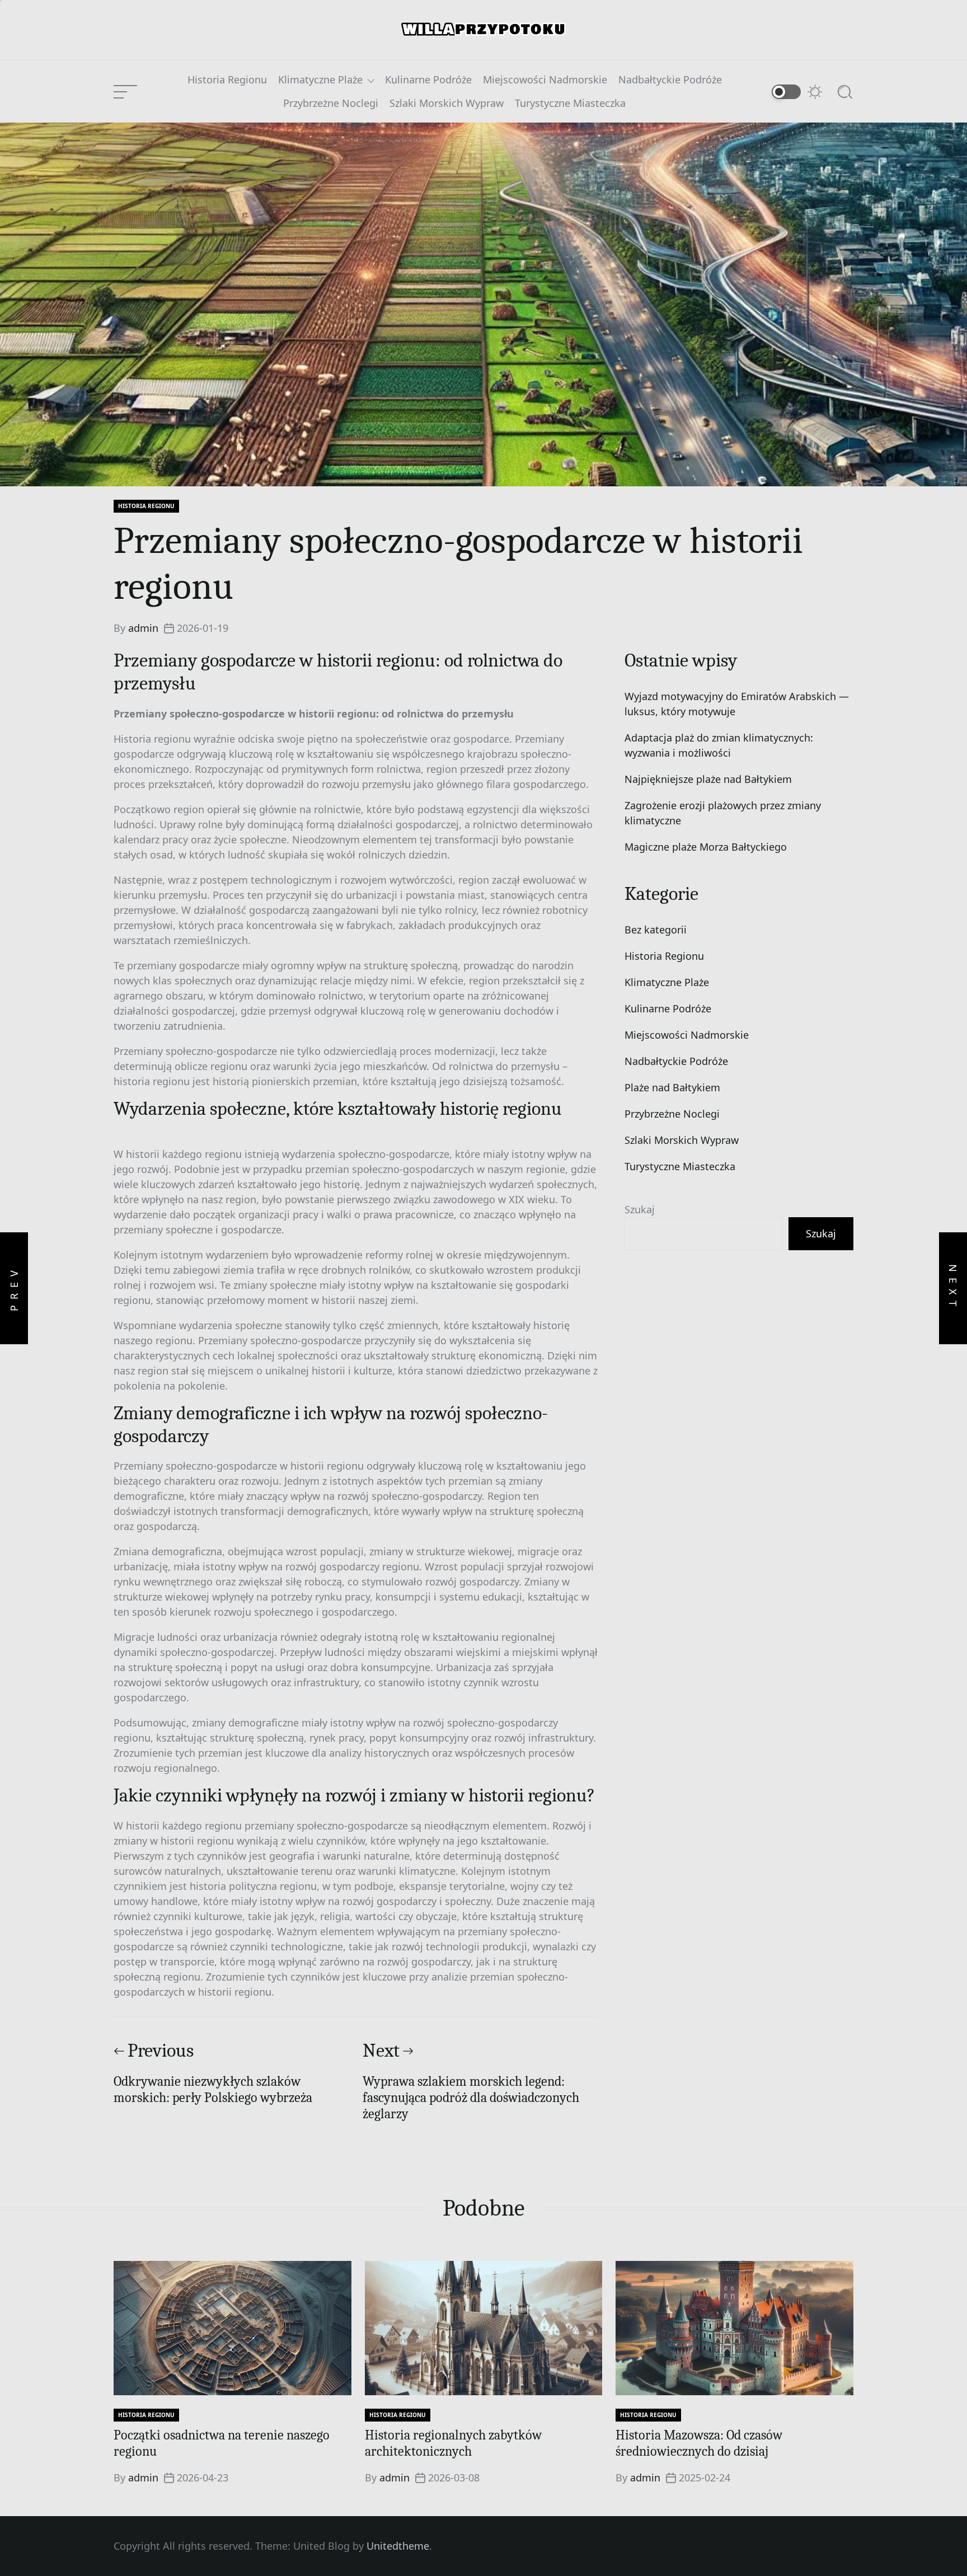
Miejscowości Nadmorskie (545, 80)
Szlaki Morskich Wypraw (447, 104)
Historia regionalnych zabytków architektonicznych (453, 2443)
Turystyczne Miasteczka (570, 104)
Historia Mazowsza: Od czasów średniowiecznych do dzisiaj (699, 2443)
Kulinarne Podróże (428, 80)
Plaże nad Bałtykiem (672, 1087)
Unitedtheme (398, 2546)
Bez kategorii (656, 930)
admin (143, 628)
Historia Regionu (227, 80)
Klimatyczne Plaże (320, 80)
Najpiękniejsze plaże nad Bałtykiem (708, 779)
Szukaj (640, 1209)
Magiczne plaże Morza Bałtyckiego (706, 847)
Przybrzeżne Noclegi (331, 104)
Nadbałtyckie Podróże (670, 80)
